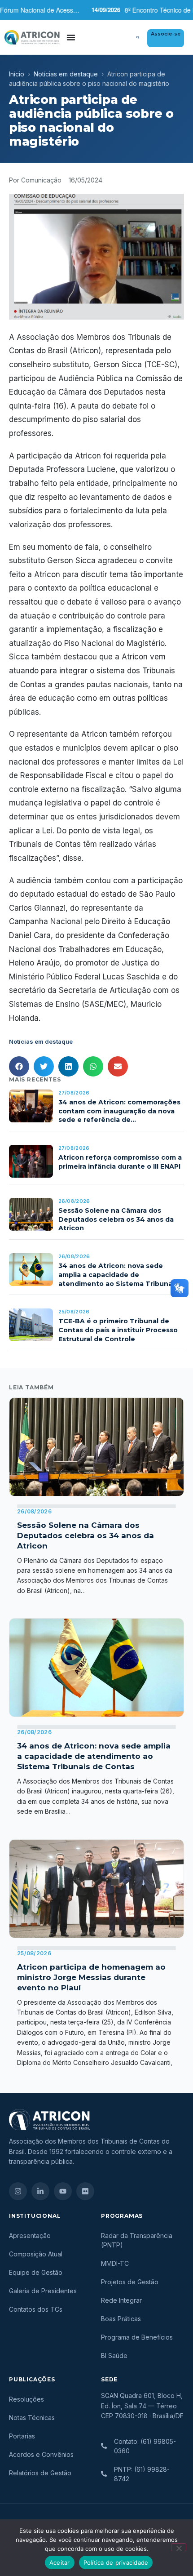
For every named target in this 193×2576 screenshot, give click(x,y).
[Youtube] (63, 2191)
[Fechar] (179, 2547)
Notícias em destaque (66, 74)
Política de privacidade (116, 2563)
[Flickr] (85, 2191)
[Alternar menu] (71, 37)
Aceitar (60, 2563)
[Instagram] (18, 2191)
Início (17, 74)
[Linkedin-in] (40, 2191)
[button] (138, 37)
